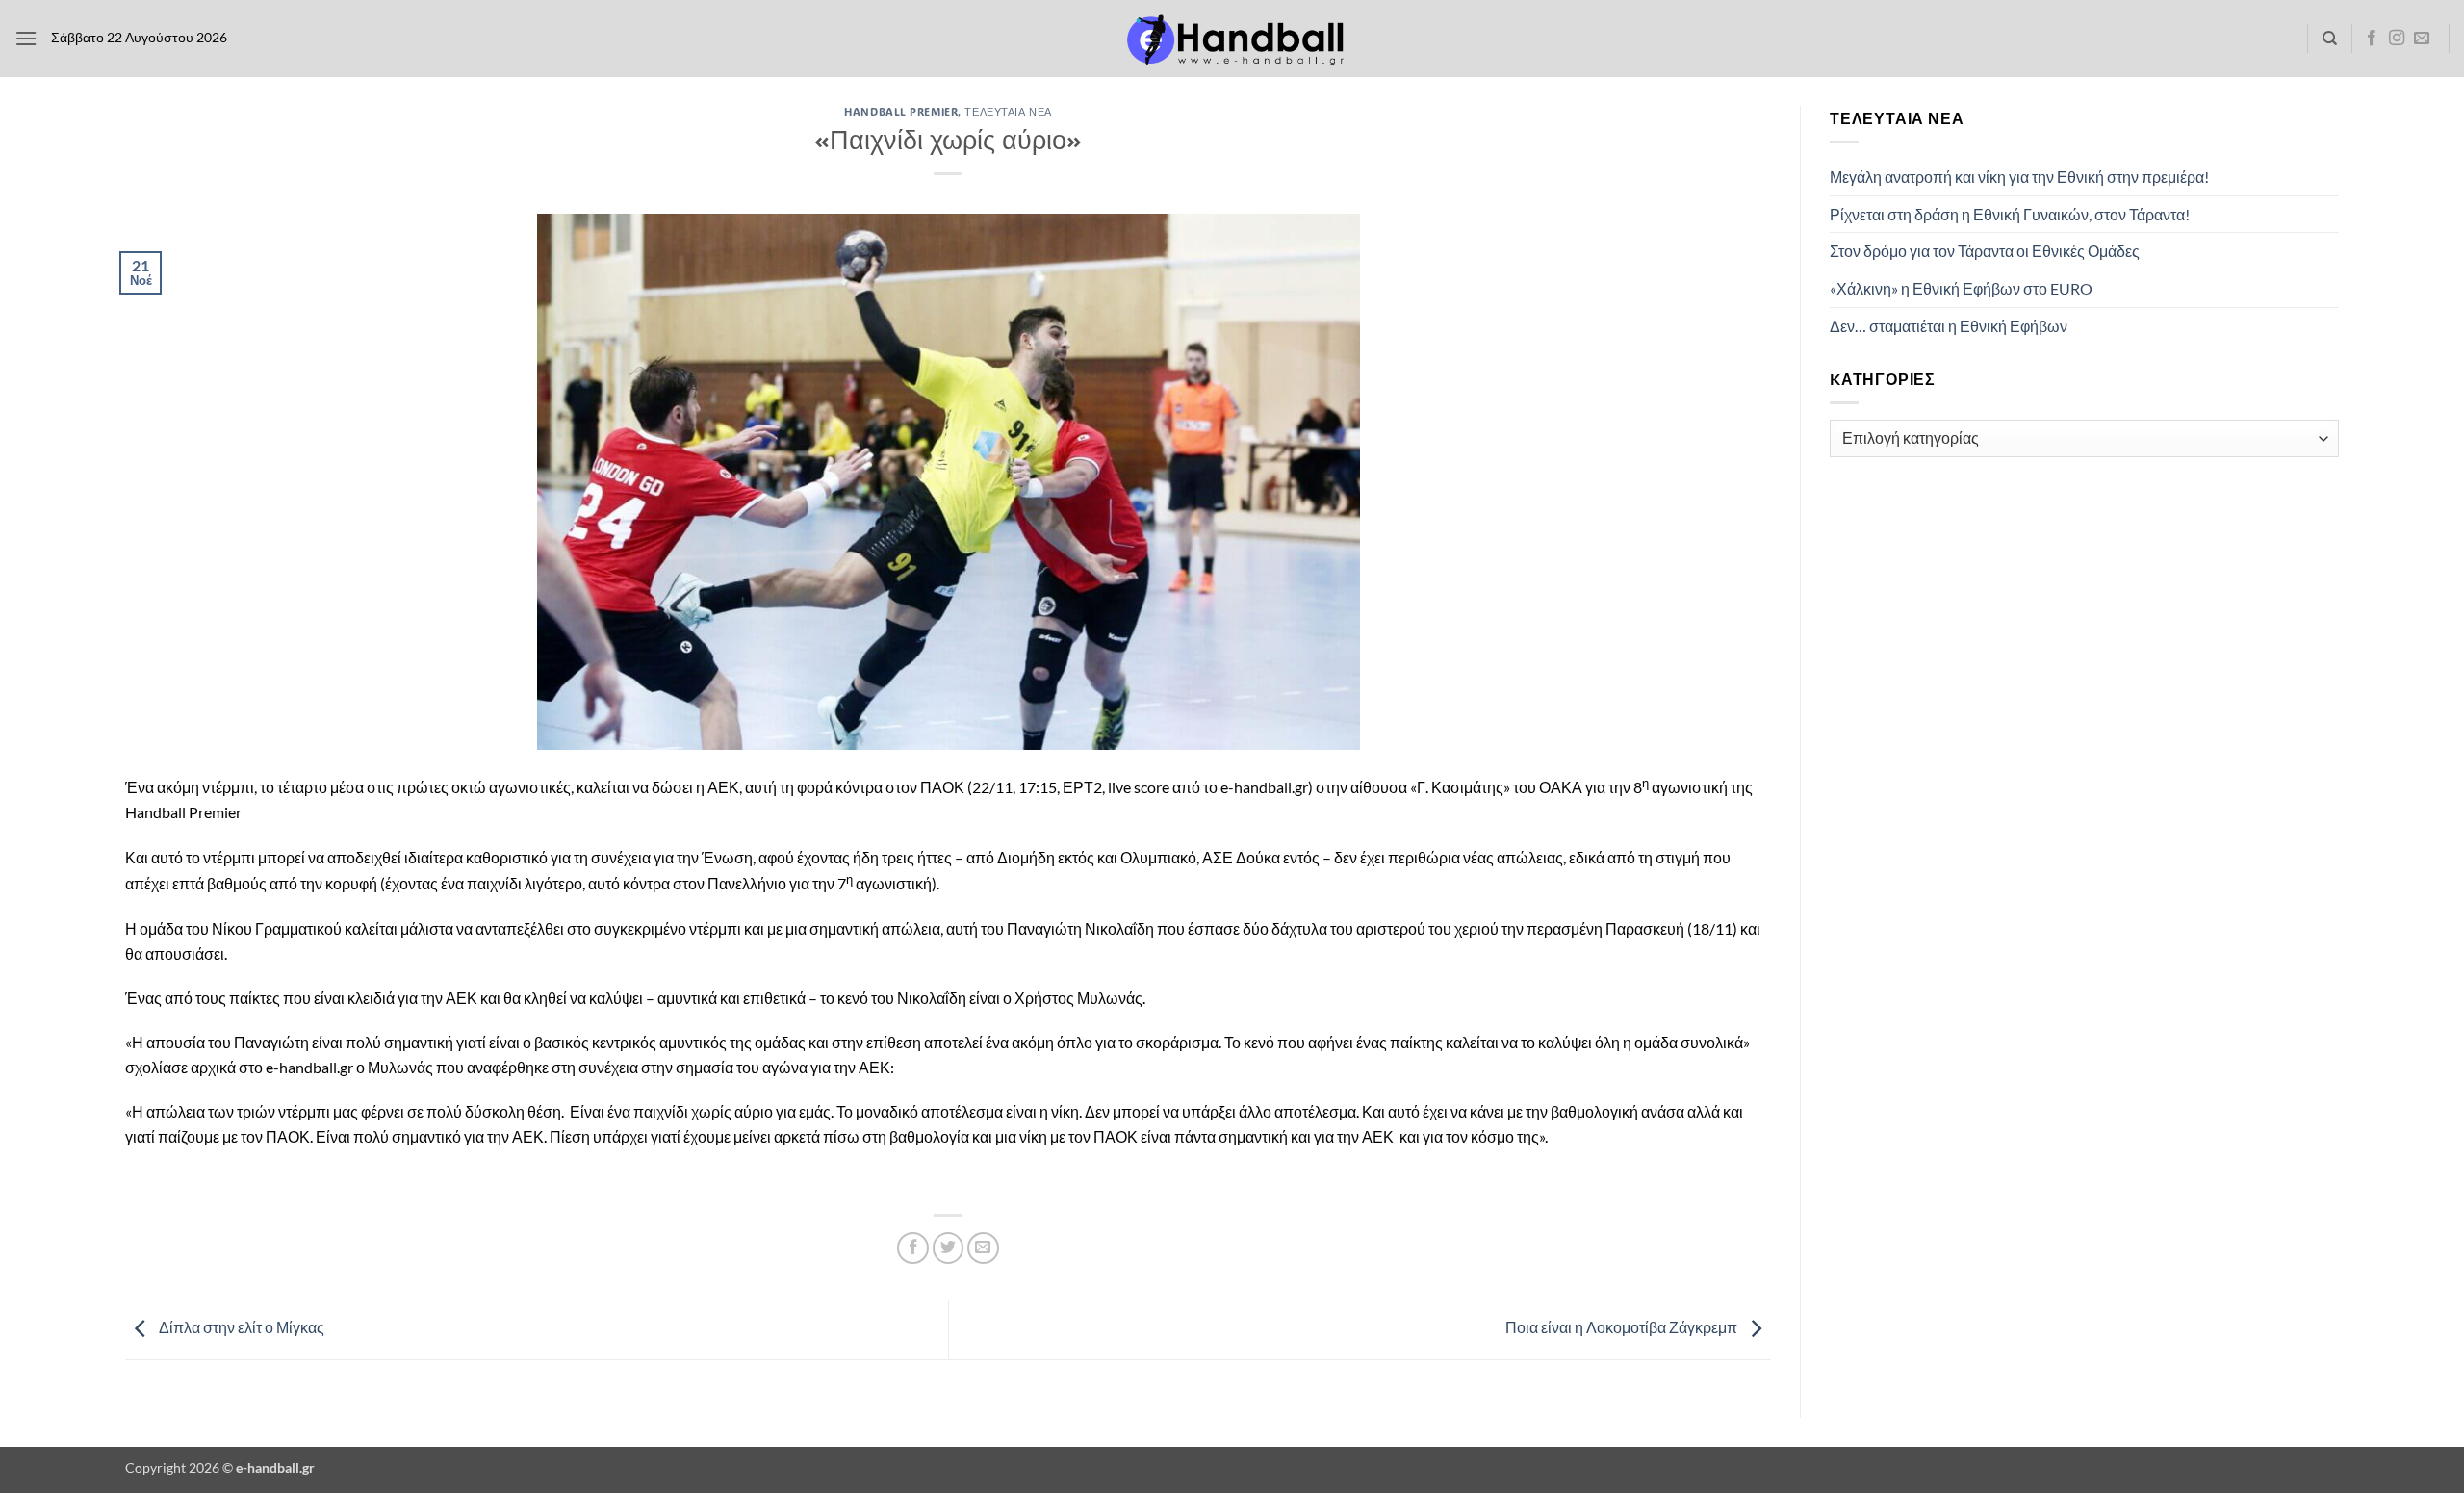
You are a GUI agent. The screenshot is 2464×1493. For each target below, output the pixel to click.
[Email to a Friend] (983, 1248)
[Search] (2330, 39)
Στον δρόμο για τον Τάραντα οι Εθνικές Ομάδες (1985, 251)
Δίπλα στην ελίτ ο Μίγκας (240, 1327)
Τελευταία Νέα (1008, 111)
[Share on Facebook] (913, 1248)
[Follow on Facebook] (2372, 39)
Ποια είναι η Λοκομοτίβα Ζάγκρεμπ (1623, 1327)
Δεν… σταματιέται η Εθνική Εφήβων (1949, 326)
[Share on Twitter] (949, 1248)
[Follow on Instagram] (2397, 39)
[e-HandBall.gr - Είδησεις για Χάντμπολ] (1232, 39)
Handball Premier (901, 111)
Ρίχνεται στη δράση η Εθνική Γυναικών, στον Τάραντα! (2010, 214)
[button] (26, 38)
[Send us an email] (2422, 39)
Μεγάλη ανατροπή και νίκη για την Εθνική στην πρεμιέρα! (2019, 177)
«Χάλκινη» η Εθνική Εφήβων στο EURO (1961, 288)
